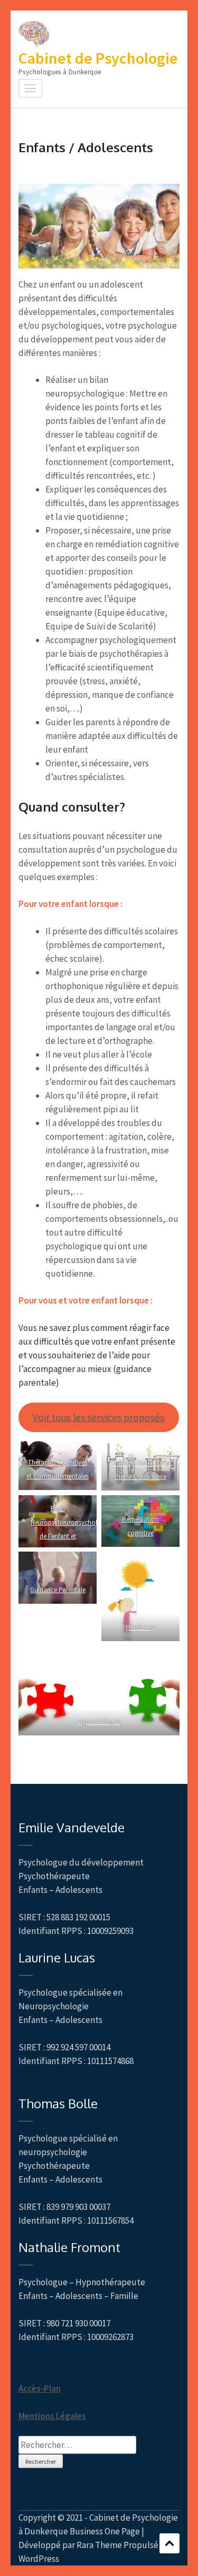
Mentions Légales (52, 2416)
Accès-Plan (40, 2389)
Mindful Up (140, 1627)
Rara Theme (99, 2545)
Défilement (169, 2543)
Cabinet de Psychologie (98, 58)
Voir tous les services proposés (98, 1417)
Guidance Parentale (58, 1590)
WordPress (39, 2559)
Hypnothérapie (99, 1721)
